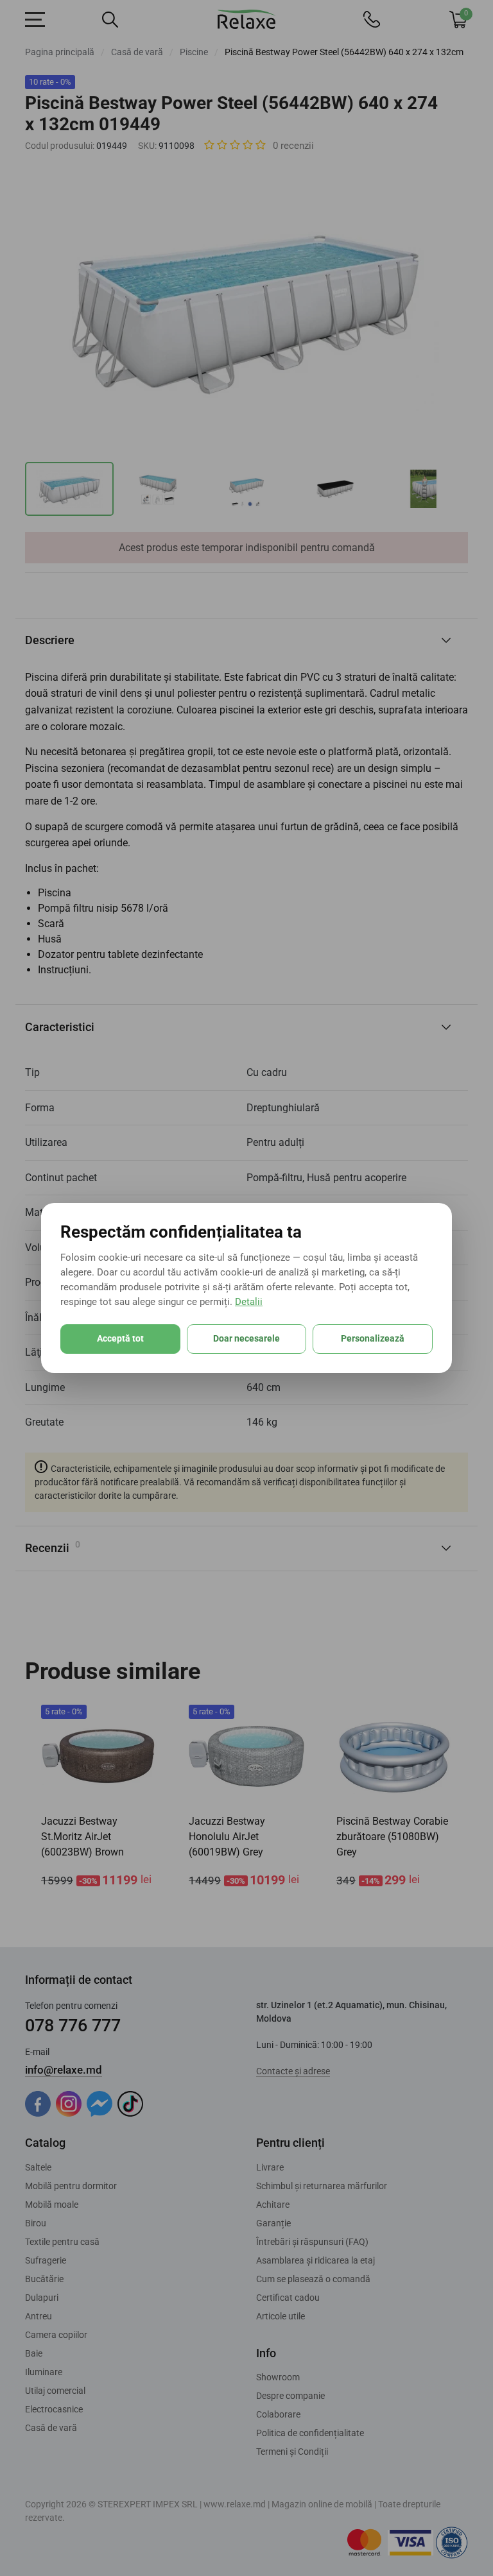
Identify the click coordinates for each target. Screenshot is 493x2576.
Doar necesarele (246, 1338)
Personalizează (373, 1338)
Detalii (249, 1302)
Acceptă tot (120, 1338)
